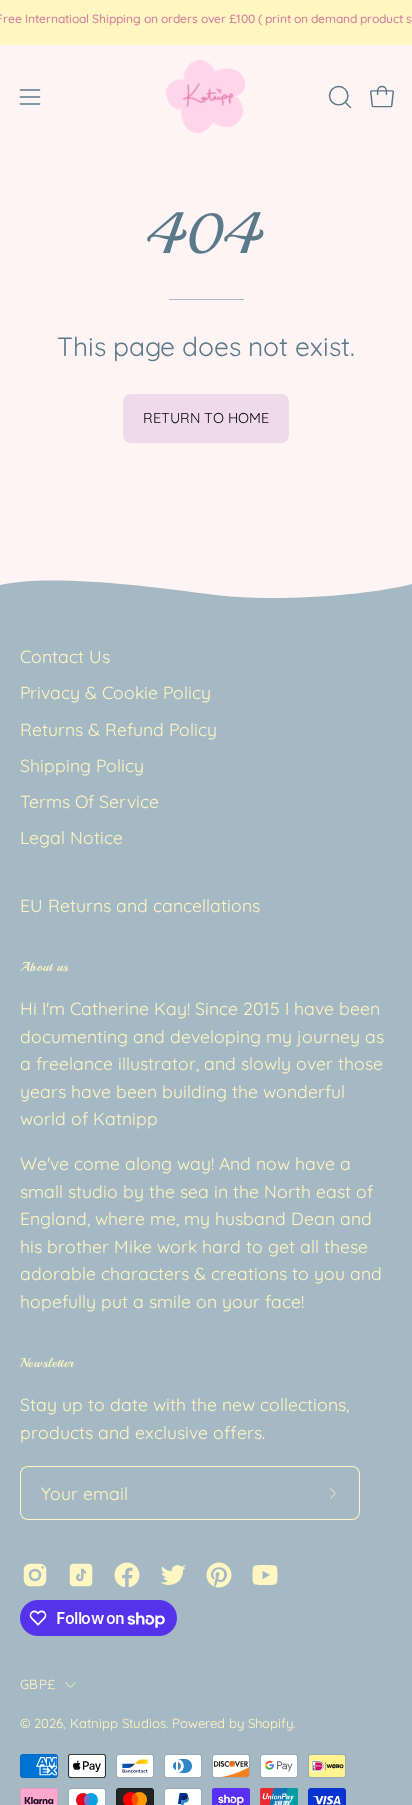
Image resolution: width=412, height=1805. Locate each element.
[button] (338, 97)
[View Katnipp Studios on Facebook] (127, 1575)
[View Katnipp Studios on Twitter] (173, 1575)
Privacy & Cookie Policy (115, 692)
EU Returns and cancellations (140, 905)
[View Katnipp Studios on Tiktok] (81, 1575)
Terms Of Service (89, 801)
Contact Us (65, 656)
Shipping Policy (82, 765)
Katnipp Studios (118, 1723)
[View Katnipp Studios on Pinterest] (219, 1575)
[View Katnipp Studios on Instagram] (35, 1575)
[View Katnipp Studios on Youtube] (265, 1575)
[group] (206, 22)
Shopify (270, 1723)
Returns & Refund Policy (118, 729)
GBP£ (37, 1684)
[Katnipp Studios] (206, 96)
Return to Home (206, 418)
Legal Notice (71, 837)
